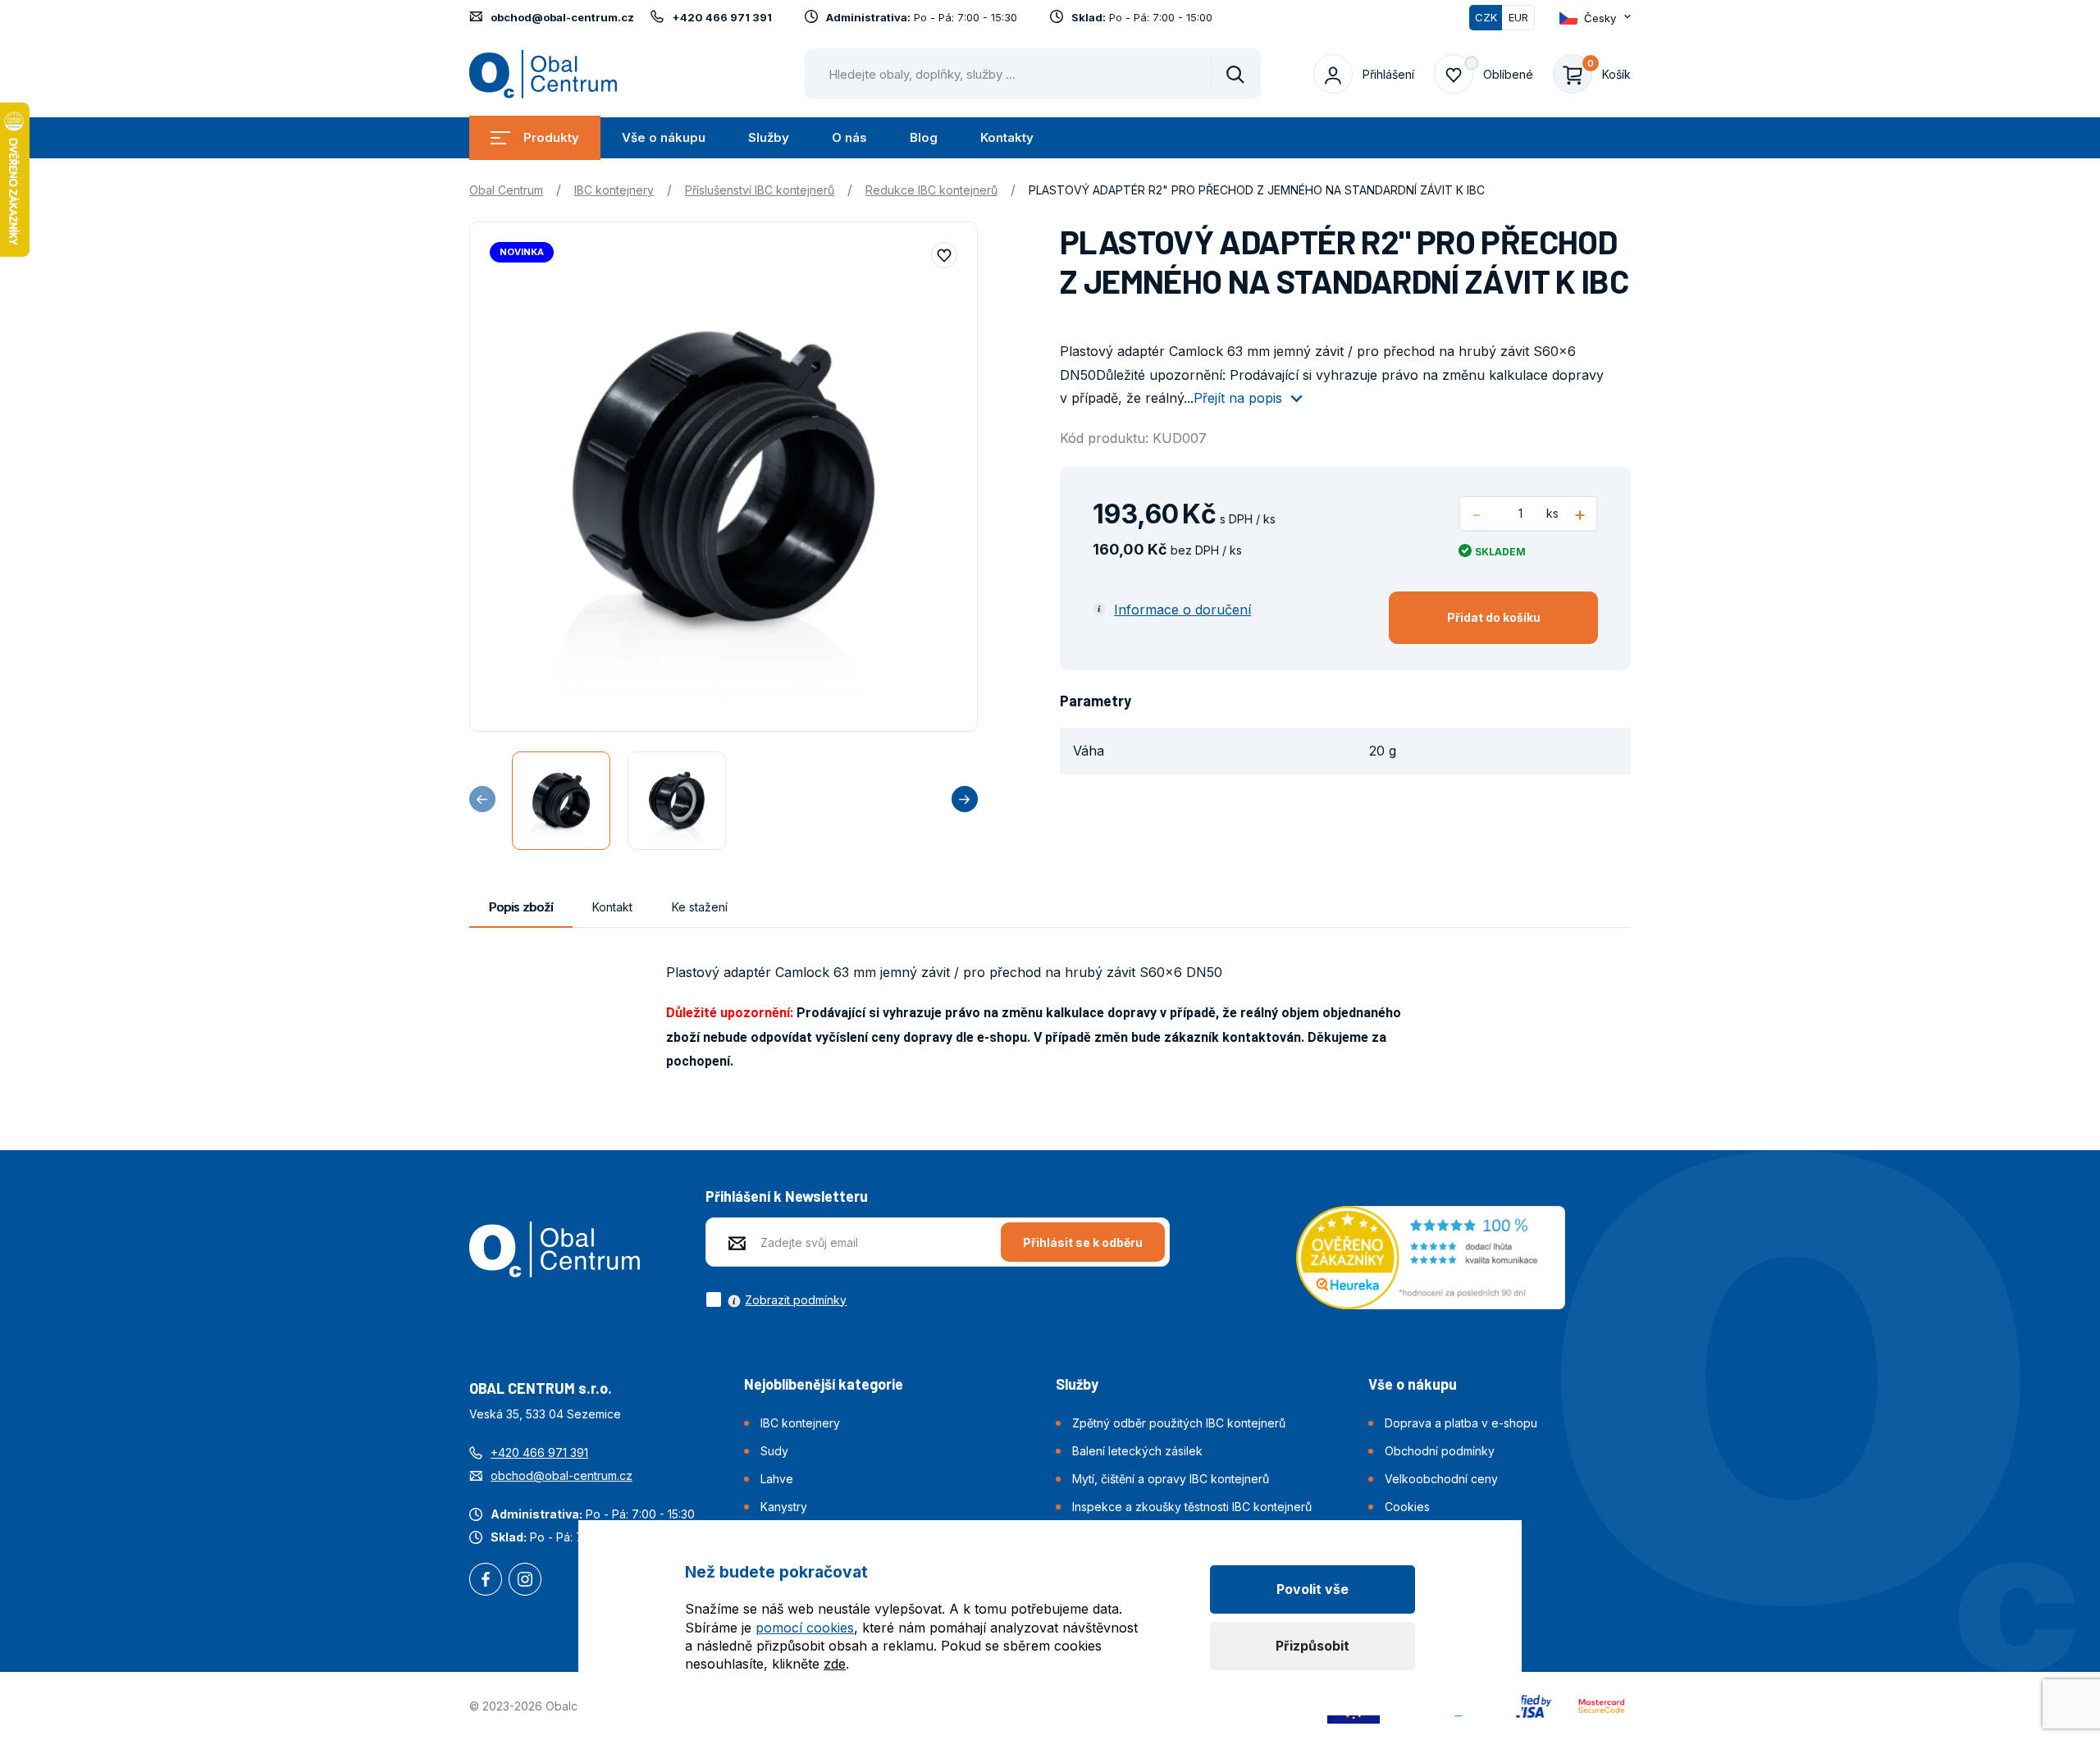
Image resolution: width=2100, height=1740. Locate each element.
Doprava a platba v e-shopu (1461, 1423)
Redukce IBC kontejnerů (931, 190)
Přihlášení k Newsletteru (787, 1196)
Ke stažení (700, 907)
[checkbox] (776, 1299)
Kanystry (784, 1507)
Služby (769, 137)
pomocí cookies (805, 1628)
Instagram (525, 1581)
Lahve (777, 1479)
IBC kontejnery (614, 190)
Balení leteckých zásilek (1137, 1451)
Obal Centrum (506, 190)
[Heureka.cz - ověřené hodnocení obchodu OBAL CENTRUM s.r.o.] (1431, 1256)
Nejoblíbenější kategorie (824, 1384)
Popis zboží (521, 907)
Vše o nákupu (664, 137)
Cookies (1407, 1507)
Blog (924, 137)
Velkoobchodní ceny (1441, 1479)
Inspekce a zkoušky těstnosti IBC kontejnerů (1192, 1507)
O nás (849, 137)
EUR (1518, 17)
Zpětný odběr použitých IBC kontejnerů (1179, 1423)
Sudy (774, 1451)
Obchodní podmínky (1440, 1451)
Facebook (486, 1581)
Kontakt (612, 907)
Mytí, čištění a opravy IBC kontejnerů (1171, 1479)
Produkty (551, 137)
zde (835, 1664)
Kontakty (1007, 137)
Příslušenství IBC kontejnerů (760, 190)
